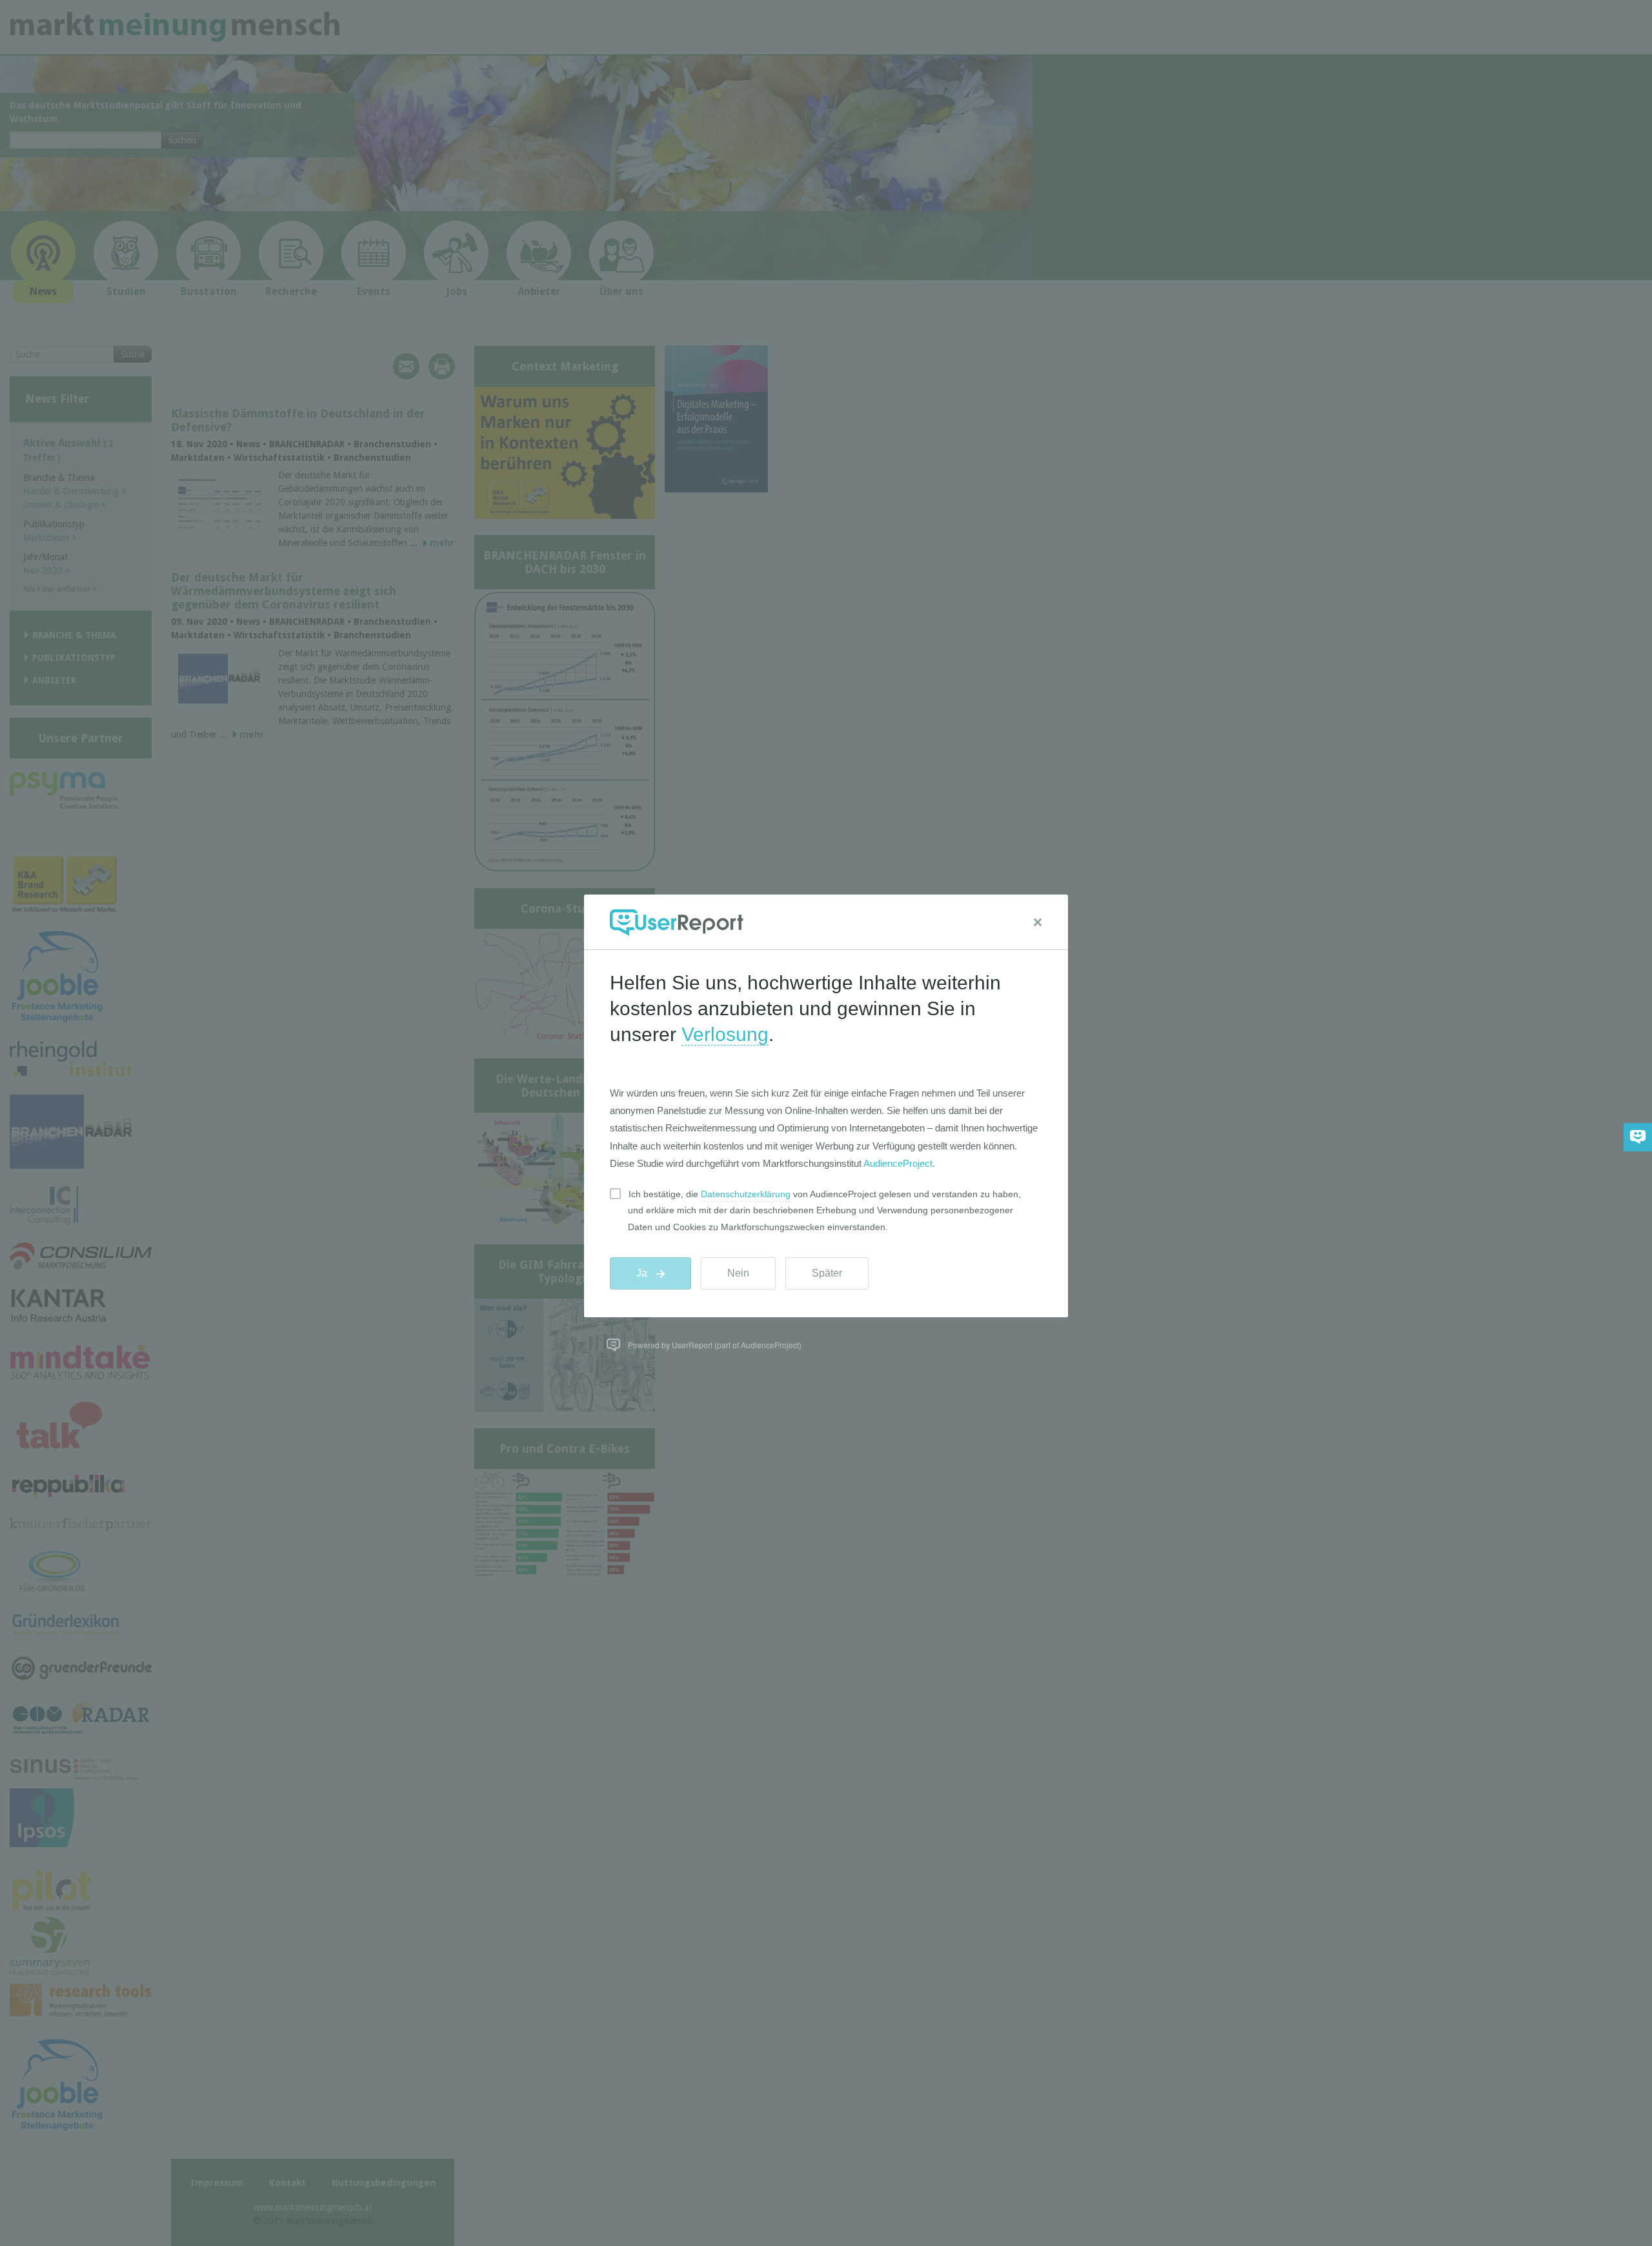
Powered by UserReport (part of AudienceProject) (715, 1345)
